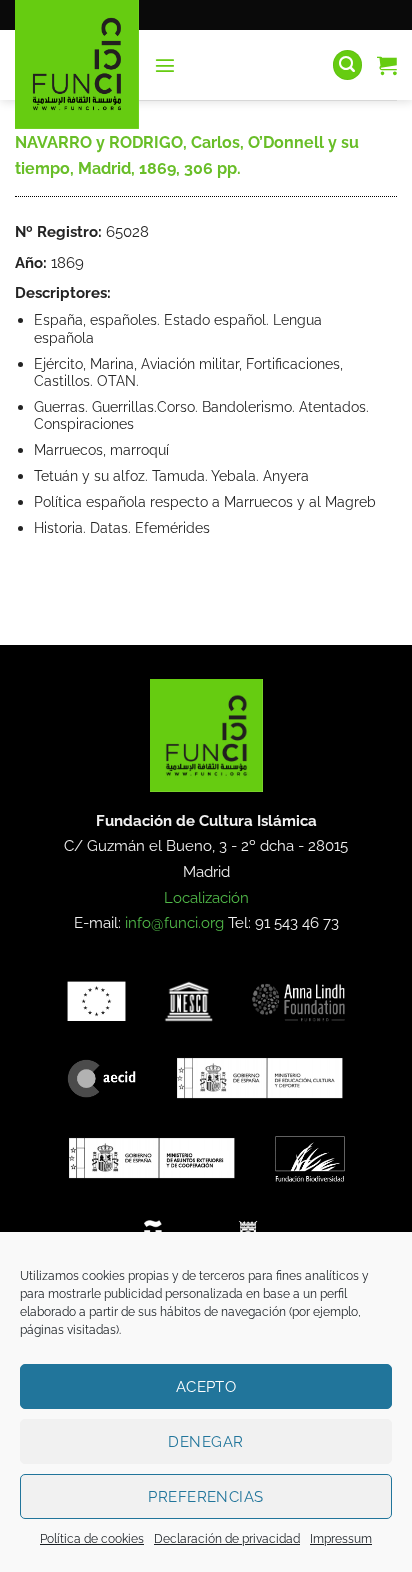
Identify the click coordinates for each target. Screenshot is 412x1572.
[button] (165, 65)
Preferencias (205, 1497)
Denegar (205, 1442)
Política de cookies (92, 1539)
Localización (206, 898)
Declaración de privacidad (227, 1539)
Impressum (341, 1539)
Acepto (206, 1387)
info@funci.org (174, 923)
